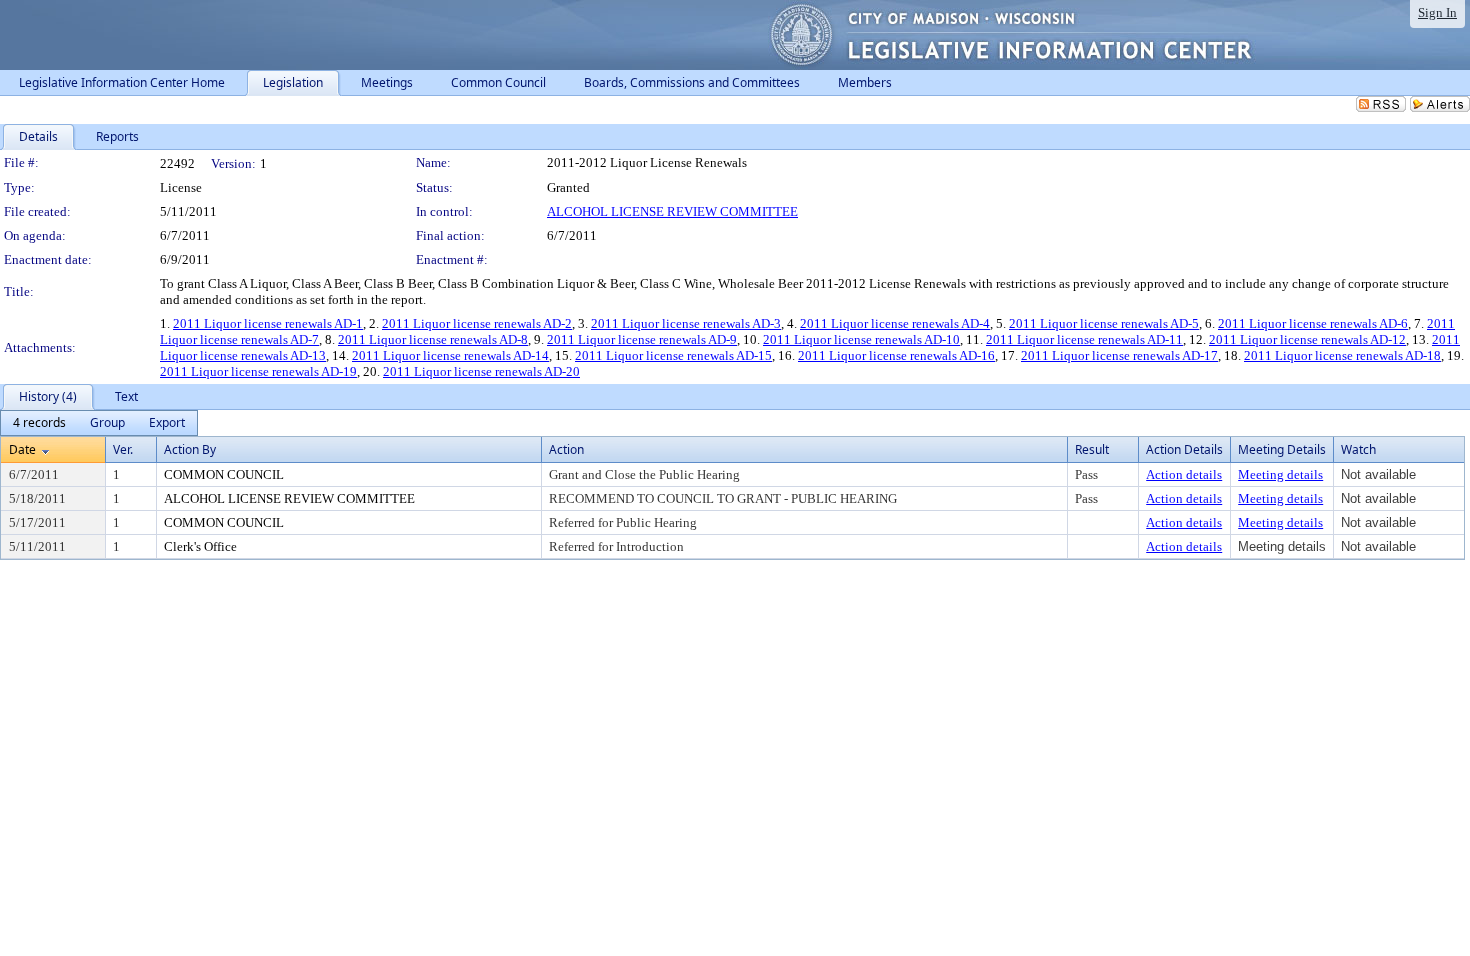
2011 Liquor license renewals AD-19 (258, 371)
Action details (1184, 474)
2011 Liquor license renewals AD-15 (673, 355)
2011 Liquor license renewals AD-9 (642, 339)
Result (1092, 449)
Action (566, 449)
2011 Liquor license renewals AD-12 (1307, 339)
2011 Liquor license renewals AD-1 (268, 323)
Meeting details (1280, 474)
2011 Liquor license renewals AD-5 (1104, 323)
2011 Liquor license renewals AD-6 (1313, 323)
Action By (190, 449)
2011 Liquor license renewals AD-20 (481, 371)
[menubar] (99, 423)
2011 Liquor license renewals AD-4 (895, 323)
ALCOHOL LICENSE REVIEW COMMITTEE (672, 211)
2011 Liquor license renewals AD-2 (477, 323)
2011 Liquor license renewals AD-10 (861, 339)
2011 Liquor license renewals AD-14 (450, 355)
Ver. (123, 449)
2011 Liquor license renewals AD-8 (433, 339)
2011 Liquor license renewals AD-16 (896, 355)
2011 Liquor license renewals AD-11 (1084, 339)
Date (22, 449)
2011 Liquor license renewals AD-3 (686, 323)
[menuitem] (39, 423)
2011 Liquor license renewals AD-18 (1342, 355)
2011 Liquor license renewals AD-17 (1119, 355)
